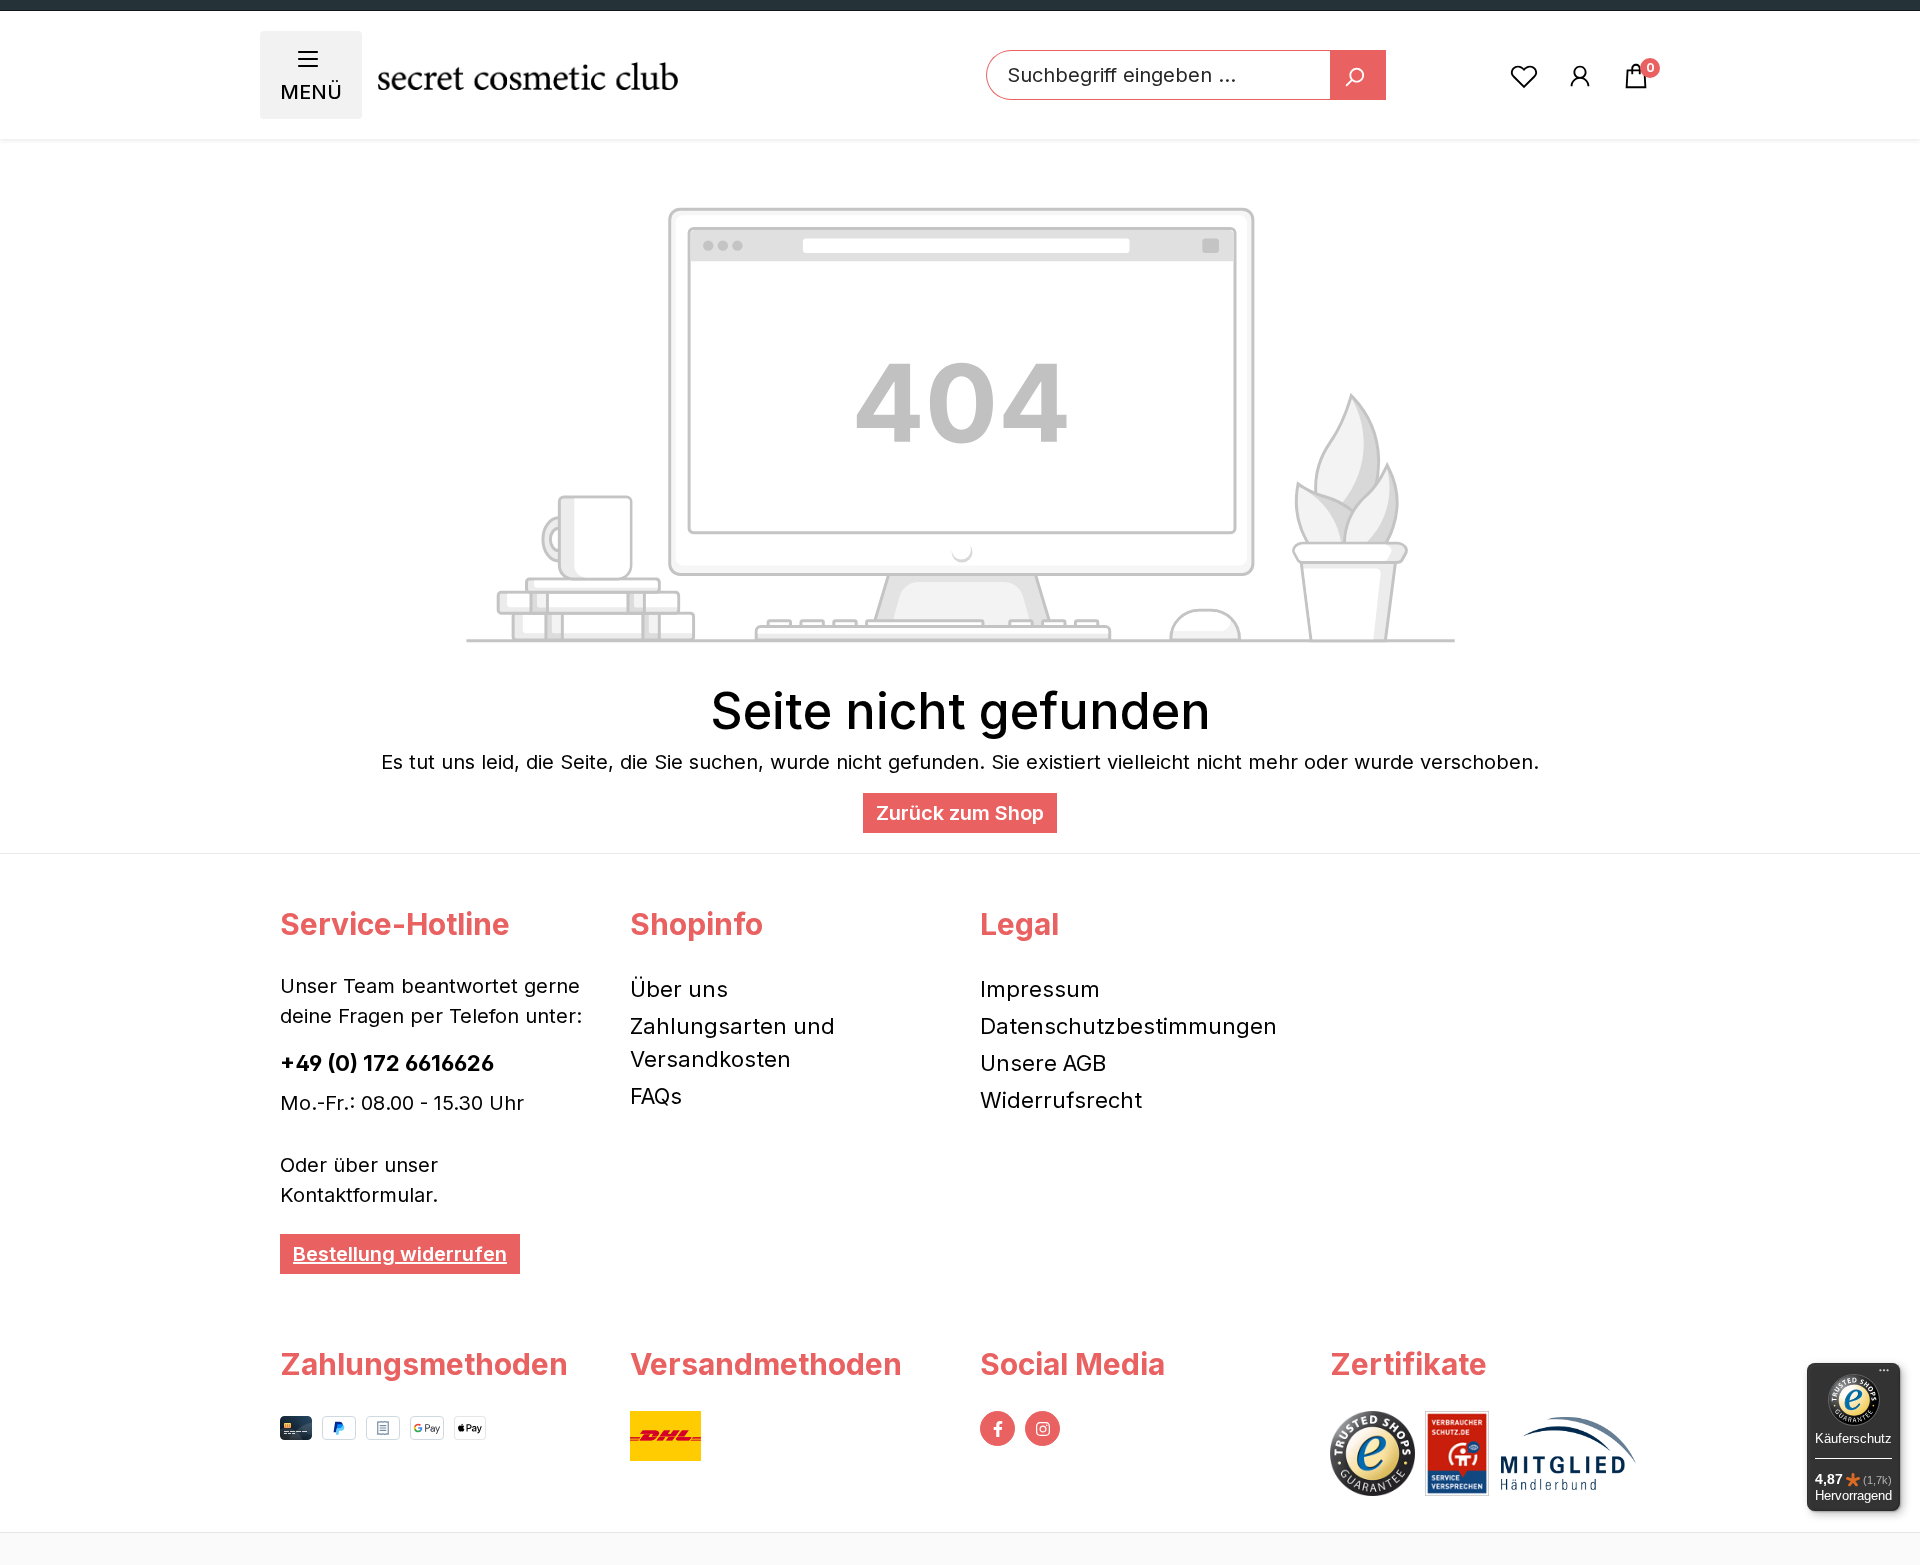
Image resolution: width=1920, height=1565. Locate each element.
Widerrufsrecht (1061, 1100)
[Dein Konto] (1580, 75)
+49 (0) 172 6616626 (387, 1063)
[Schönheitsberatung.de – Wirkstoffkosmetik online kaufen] (528, 75)
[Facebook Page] (997, 1428)
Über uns (679, 989)
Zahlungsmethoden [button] (424, 1364)
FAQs (656, 1096)
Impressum (1040, 989)
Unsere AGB (1043, 1063)
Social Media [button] (1072, 1364)
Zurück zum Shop (960, 813)
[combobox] (1158, 75)
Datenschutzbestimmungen (1128, 1026)
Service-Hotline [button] (395, 924)
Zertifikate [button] (1408, 1364)
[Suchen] (1358, 75)
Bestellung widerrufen (400, 1254)
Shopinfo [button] (696, 924)
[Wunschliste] (1524, 75)
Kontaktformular (356, 1195)
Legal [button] (1019, 924)
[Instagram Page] (1042, 1428)
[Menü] (1884, 1375)
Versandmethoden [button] (766, 1364)
